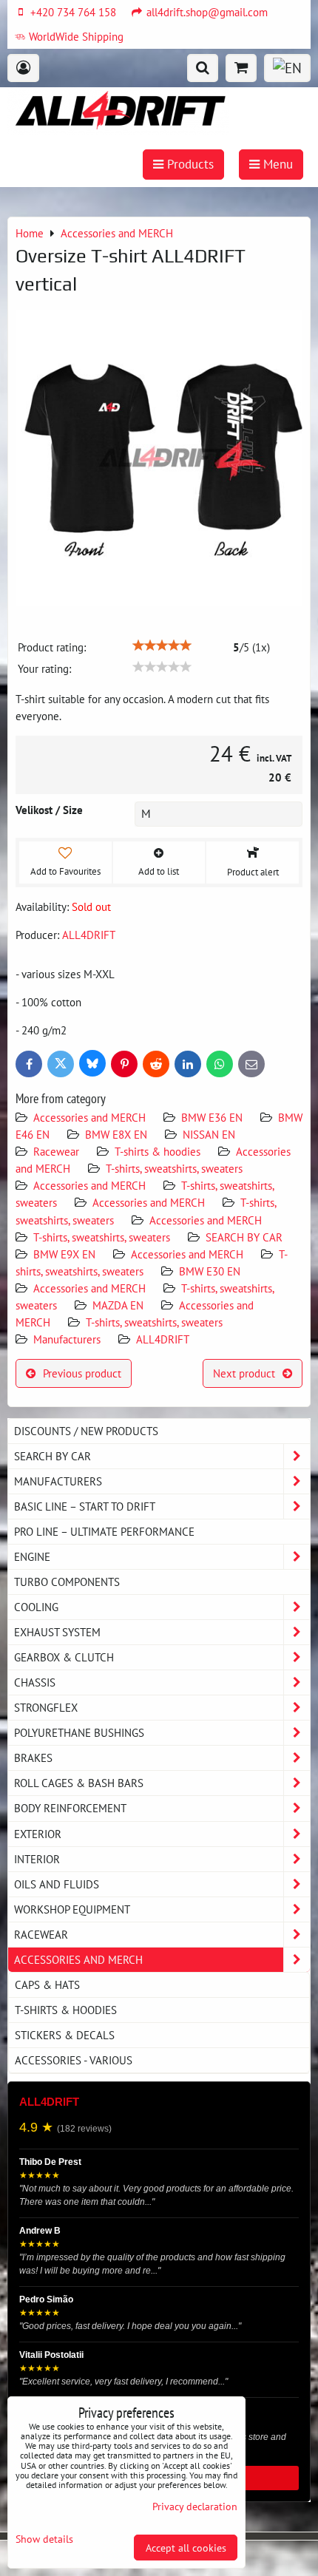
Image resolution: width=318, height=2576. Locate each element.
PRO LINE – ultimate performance (104, 1531)
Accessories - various (74, 2060)
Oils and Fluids (57, 1884)
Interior (37, 1859)
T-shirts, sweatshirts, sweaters (174, 1168)
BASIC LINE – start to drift (85, 1506)
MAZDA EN (118, 1305)
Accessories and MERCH (89, 1117)
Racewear (56, 1151)
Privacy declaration (195, 2506)
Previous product (82, 1373)
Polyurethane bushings (79, 1732)
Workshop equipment (72, 1909)
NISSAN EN (209, 1134)
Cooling (36, 1607)
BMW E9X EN (64, 1254)
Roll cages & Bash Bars (79, 1783)
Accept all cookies (186, 2548)
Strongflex (46, 1707)
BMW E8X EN (116, 1134)
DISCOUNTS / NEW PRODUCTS (86, 1431)
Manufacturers (67, 1339)
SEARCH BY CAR (244, 1237)
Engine (32, 1556)
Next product (244, 1373)
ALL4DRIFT (163, 1339)
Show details (44, 2539)
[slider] (162, 645)
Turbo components (67, 1582)
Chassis (35, 1682)
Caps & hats (47, 1984)
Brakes (33, 1758)
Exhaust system (57, 1632)
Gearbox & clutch (64, 1657)
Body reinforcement (70, 1808)
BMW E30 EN (210, 1271)
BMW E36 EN (212, 1117)
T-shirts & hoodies (158, 1151)
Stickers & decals (65, 2035)
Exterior (38, 1834)
